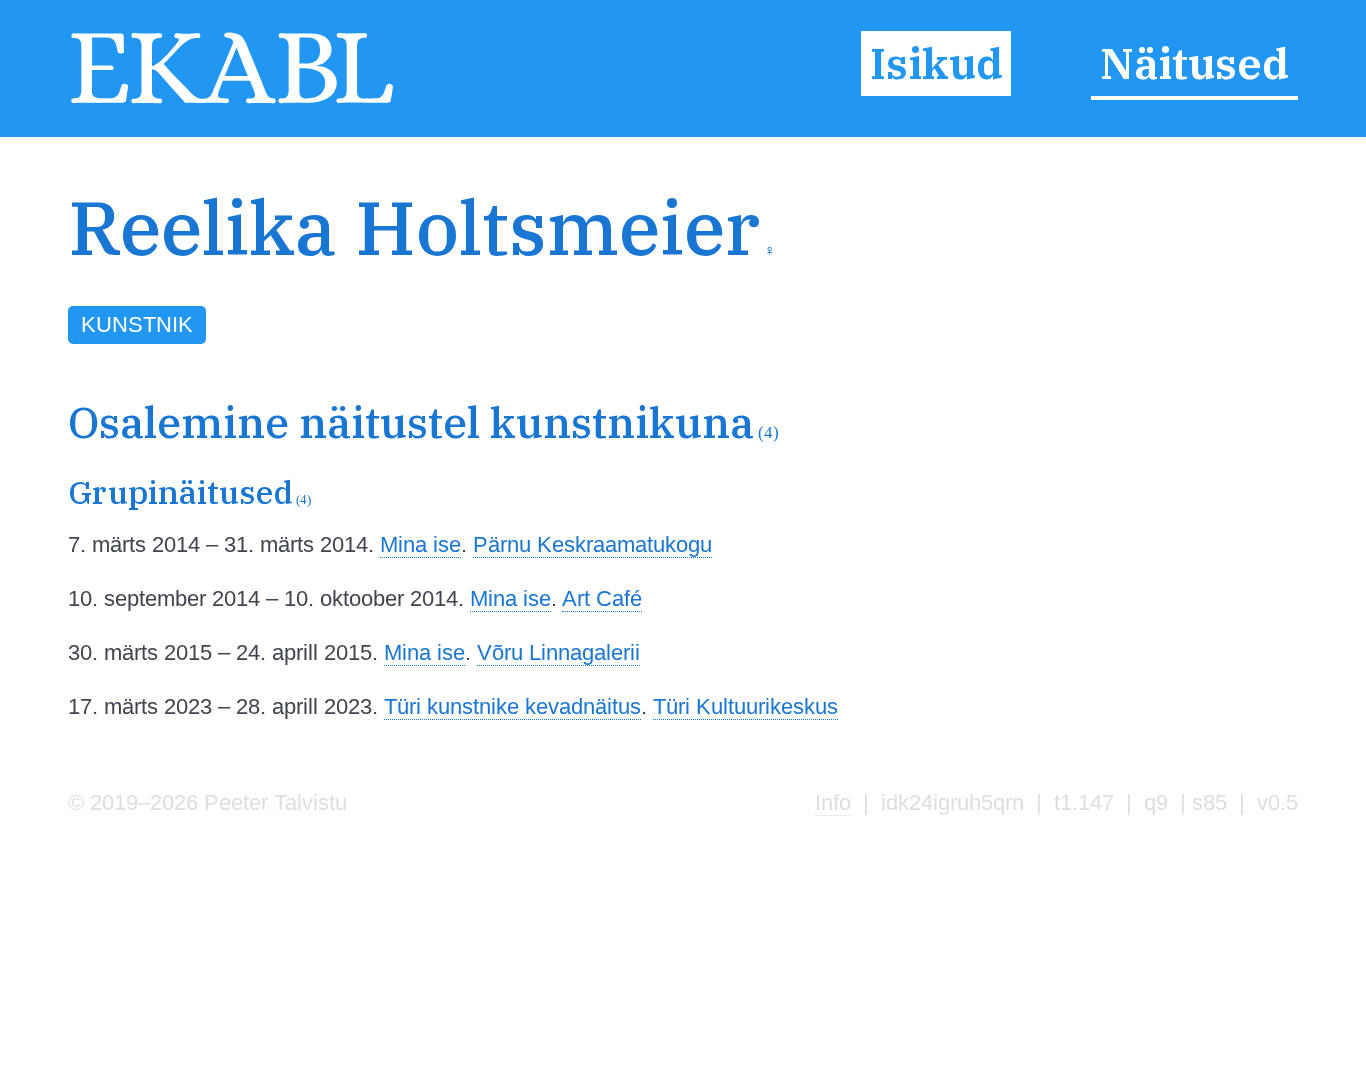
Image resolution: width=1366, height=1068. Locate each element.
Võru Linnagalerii (558, 652)
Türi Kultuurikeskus (745, 706)
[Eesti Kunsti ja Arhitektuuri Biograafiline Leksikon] (232, 101)
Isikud (936, 64)
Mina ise (420, 544)
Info (833, 802)
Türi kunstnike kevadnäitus (512, 706)
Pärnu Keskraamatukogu (592, 544)
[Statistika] (1201, 265)
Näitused (1194, 64)
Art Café (602, 598)
